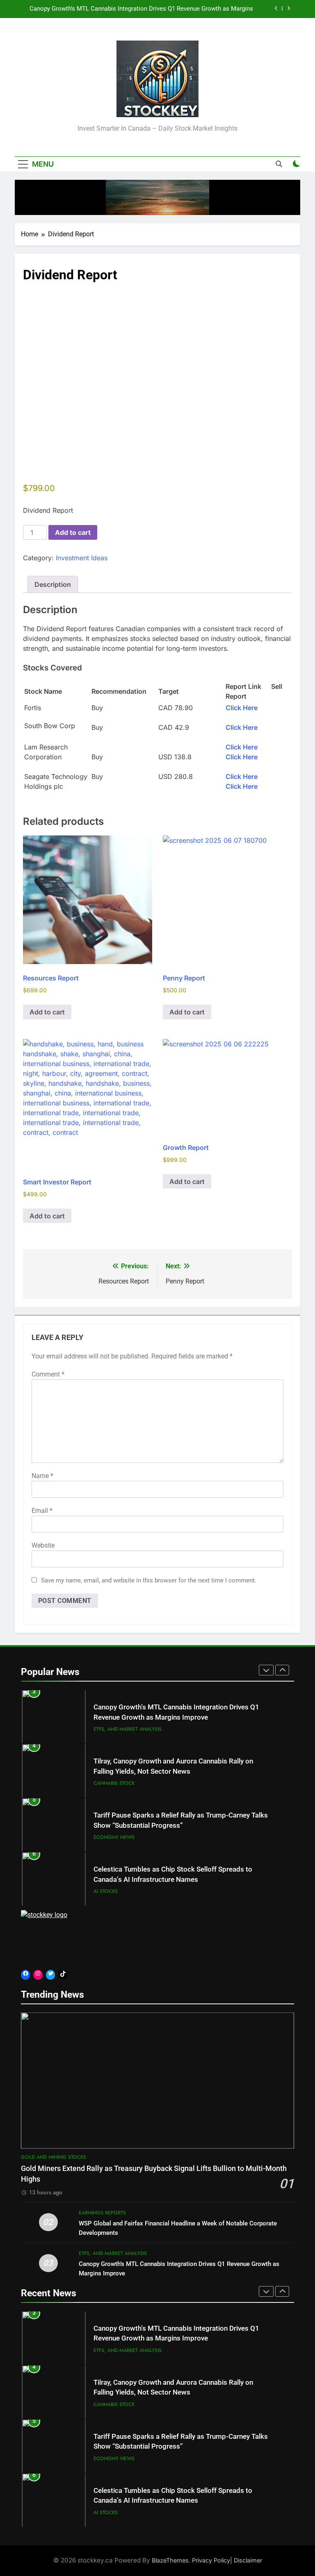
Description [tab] (53, 584)
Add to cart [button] (47, 1012)
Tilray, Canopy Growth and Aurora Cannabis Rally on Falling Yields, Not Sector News (138, 9)
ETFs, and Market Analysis (113, 2253)
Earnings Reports (117, 1897)
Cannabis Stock (114, 1734)
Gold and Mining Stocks (54, 2157)
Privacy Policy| (213, 2560)
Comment (48, 1374)
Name (42, 1476)
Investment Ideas (82, 558)
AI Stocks (106, 1843)
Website (43, 1545)
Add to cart (73, 532)
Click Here (242, 708)
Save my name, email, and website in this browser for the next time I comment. (149, 1580)
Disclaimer (248, 2560)
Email (42, 1511)
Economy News (114, 1788)
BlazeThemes (170, 2560)
